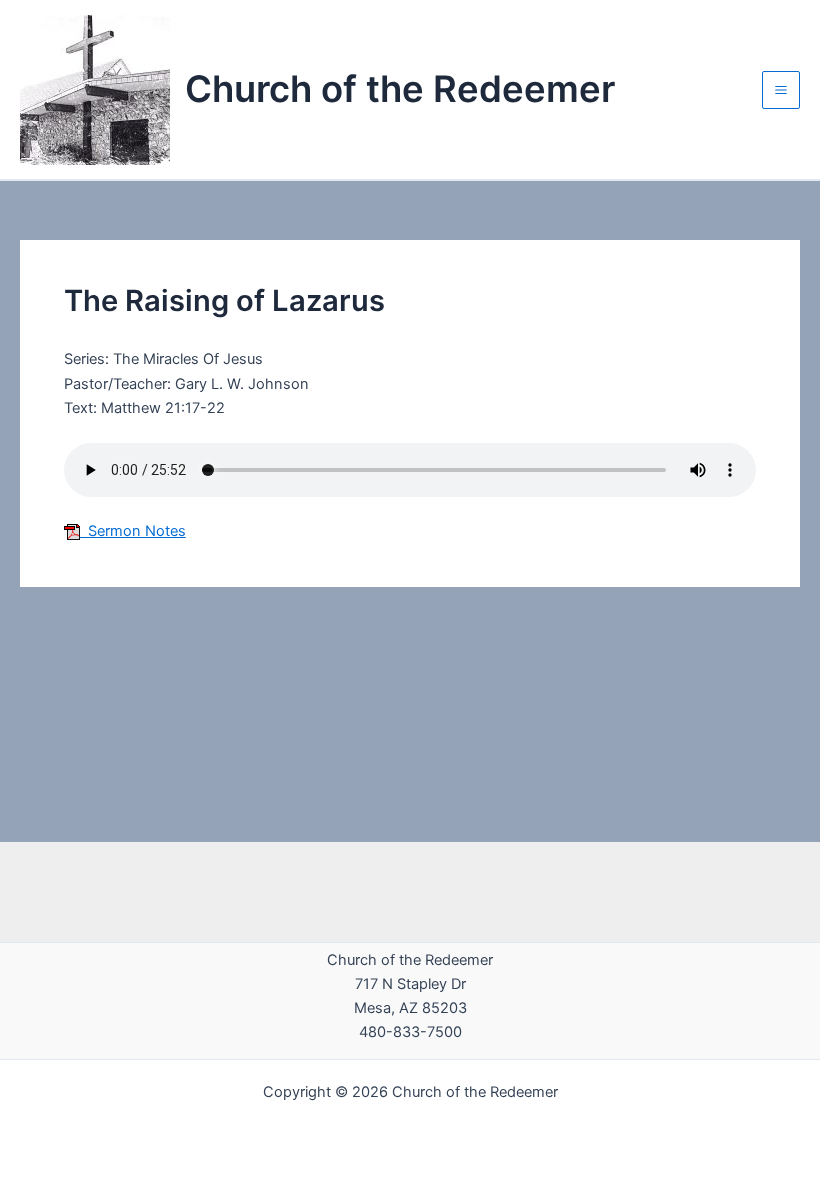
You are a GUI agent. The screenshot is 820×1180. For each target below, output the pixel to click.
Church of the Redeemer (400, 89)
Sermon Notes (133, 531)
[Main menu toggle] (781, 90)
